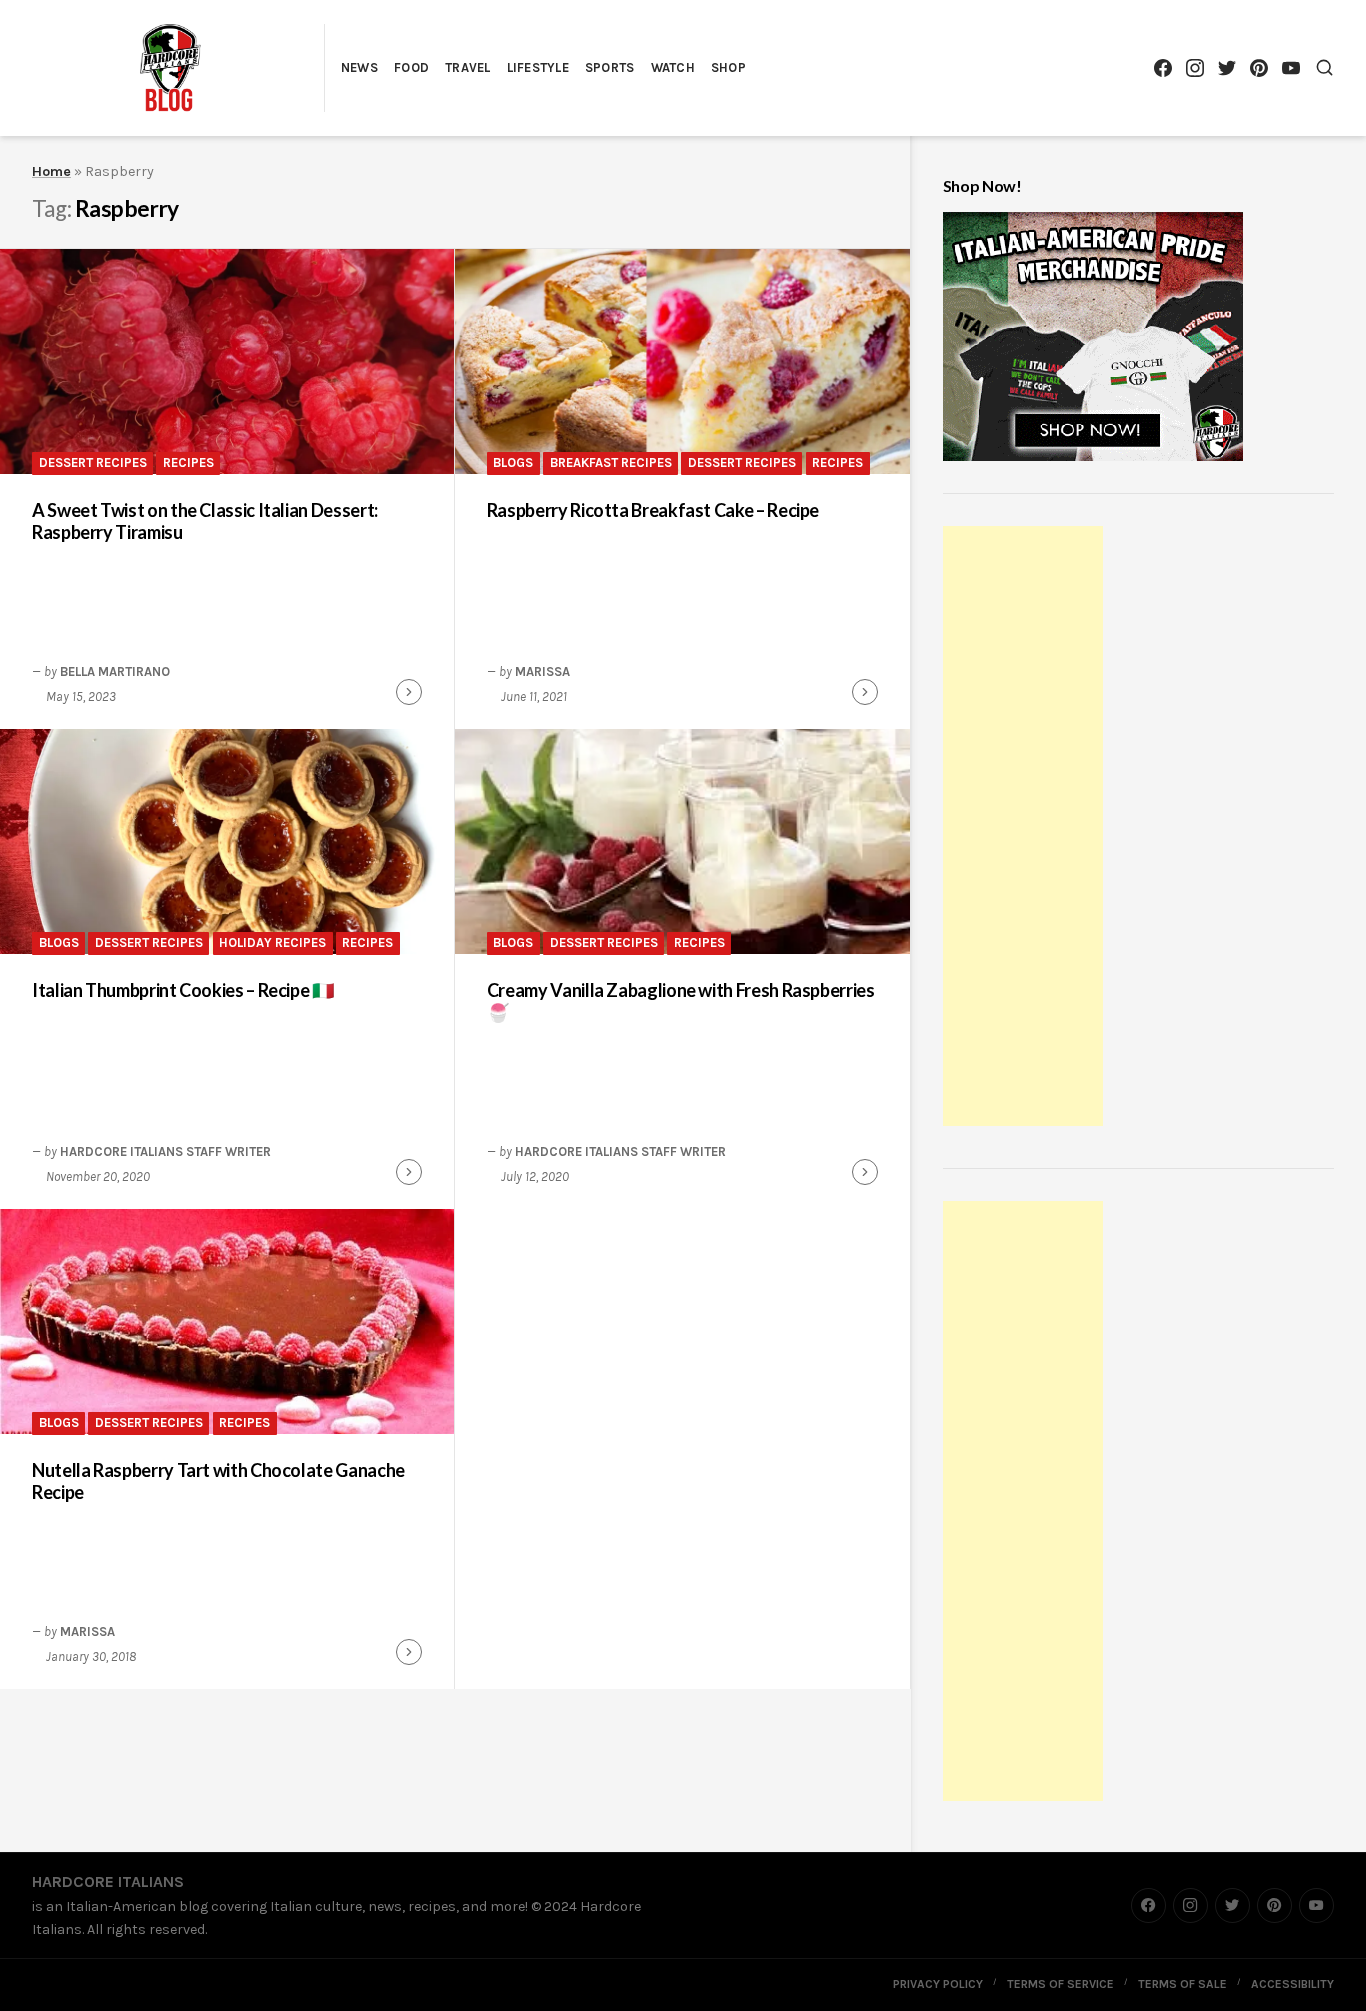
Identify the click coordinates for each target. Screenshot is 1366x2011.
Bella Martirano (115, 671)
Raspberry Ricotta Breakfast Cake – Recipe (653, 510)
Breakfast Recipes (611, 462)
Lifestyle (538, 67)
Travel (468, 67)
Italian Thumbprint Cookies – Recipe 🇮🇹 (183, 990)
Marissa (542, 671)
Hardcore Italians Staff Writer (165, 1151)
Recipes (188, 462)
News (359, 67)
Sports (610, 67)
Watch (673, 67)
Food (411, 67)
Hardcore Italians (108, 1881)
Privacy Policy (938, 1984)
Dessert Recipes (93, 462)
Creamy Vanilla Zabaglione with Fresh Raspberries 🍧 (681, 1001)
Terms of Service (1060, 1984)
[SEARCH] (1324, 67)
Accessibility (1292, 1984)
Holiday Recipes (272, 942)
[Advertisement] (1026, 829)
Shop (728, 67)
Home (51, 171)
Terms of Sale (1182, 1984)
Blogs (513, 462)
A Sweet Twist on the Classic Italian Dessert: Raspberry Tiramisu (205, 521)
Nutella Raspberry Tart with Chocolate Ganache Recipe (218, 1481)
